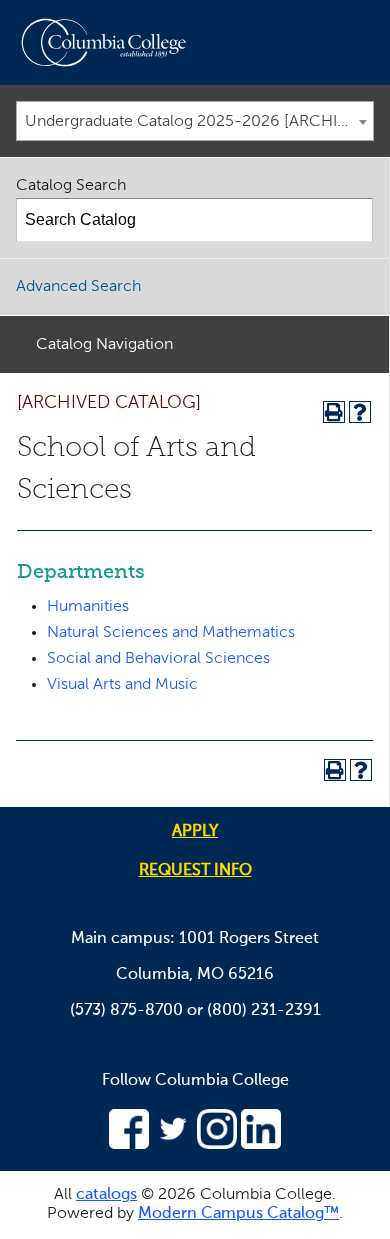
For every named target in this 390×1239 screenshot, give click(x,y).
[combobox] (195, 121)
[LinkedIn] (261, 1145)
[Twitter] (173, 1145)
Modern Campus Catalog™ (238, 1214)
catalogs (106, 1195)
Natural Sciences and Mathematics (171, 633)
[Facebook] (129, 1145)
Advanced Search (78, 287)
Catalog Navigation (104, 345)
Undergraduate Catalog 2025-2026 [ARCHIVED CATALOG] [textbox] (199, 122)
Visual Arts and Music (122, 685)
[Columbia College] (107, 42)
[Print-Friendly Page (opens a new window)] (334, 412)
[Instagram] (217, 1145)
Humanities (88, 607)
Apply (195, 832)
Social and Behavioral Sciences (158, 659)
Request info (195, 871)
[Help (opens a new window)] (360, 412)
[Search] (352, 220)
